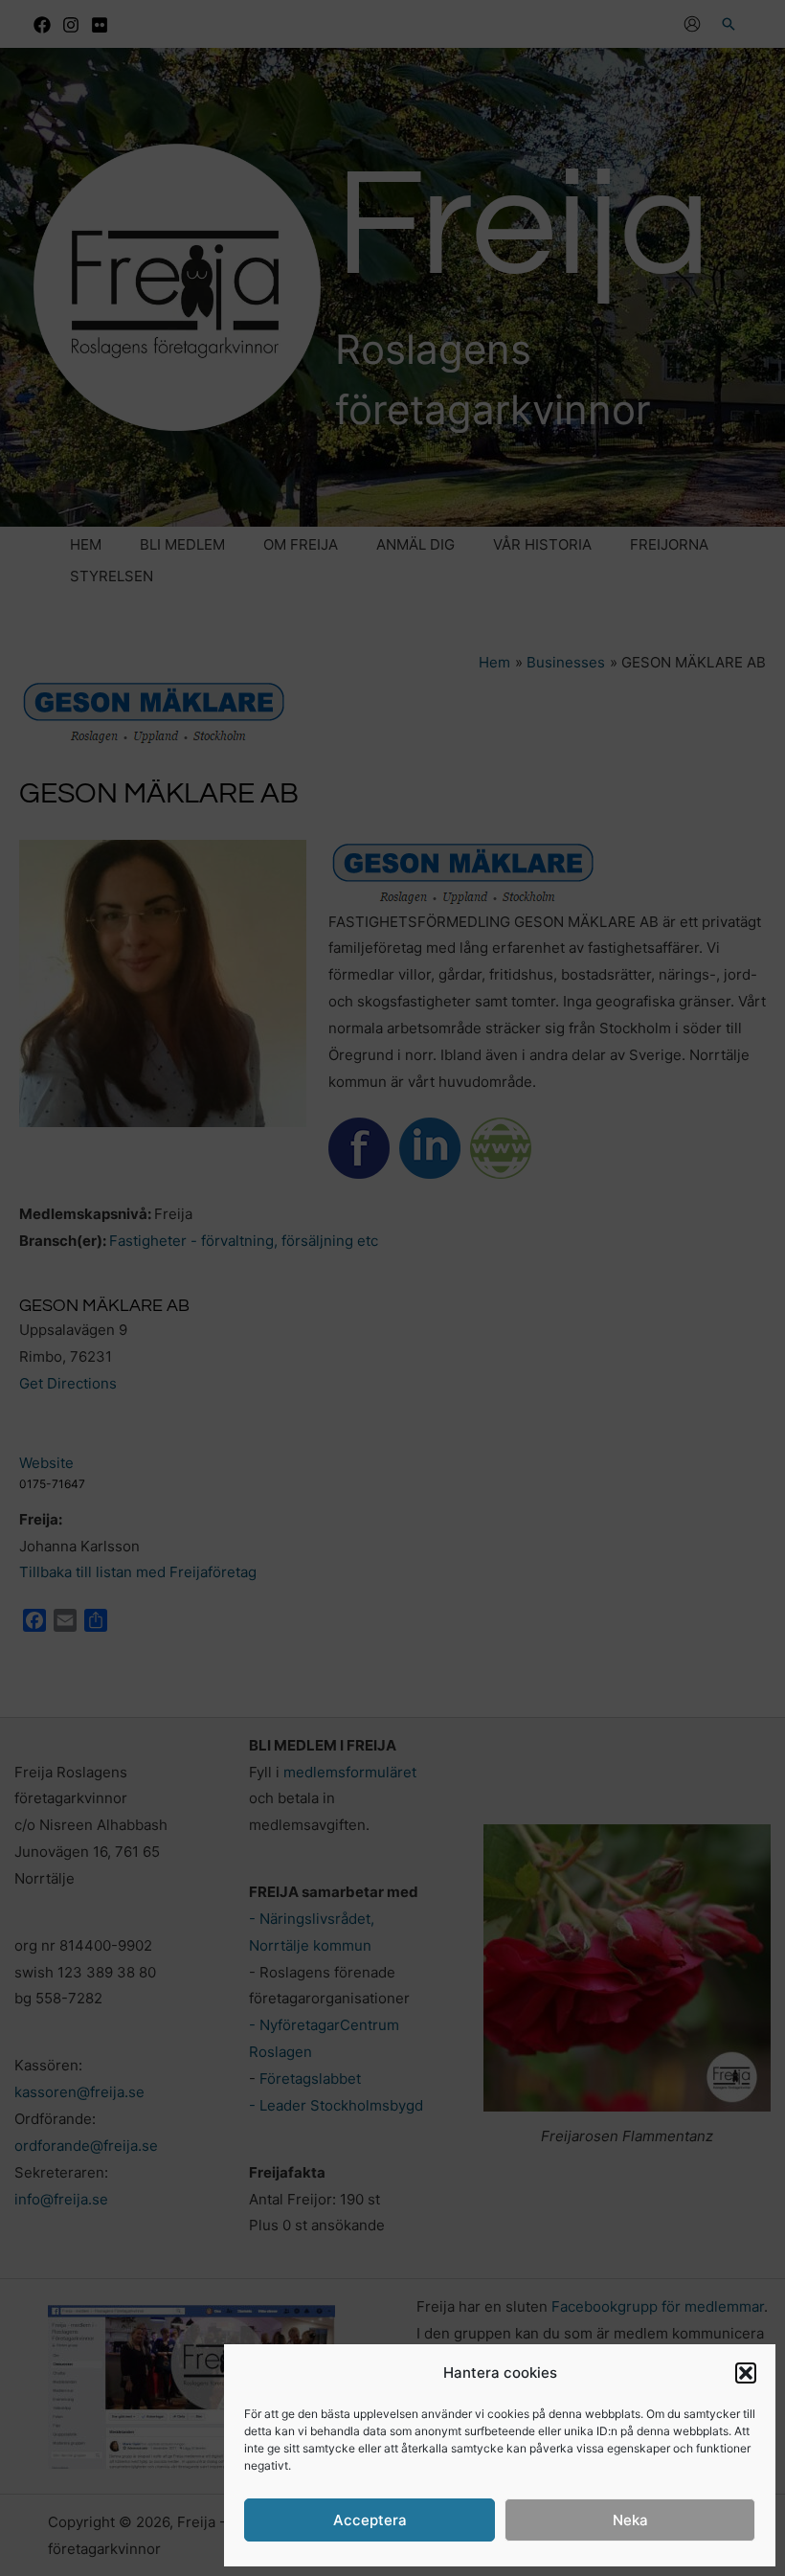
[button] (746, 2373)
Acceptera (370, 2520)
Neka (630, 2520)
